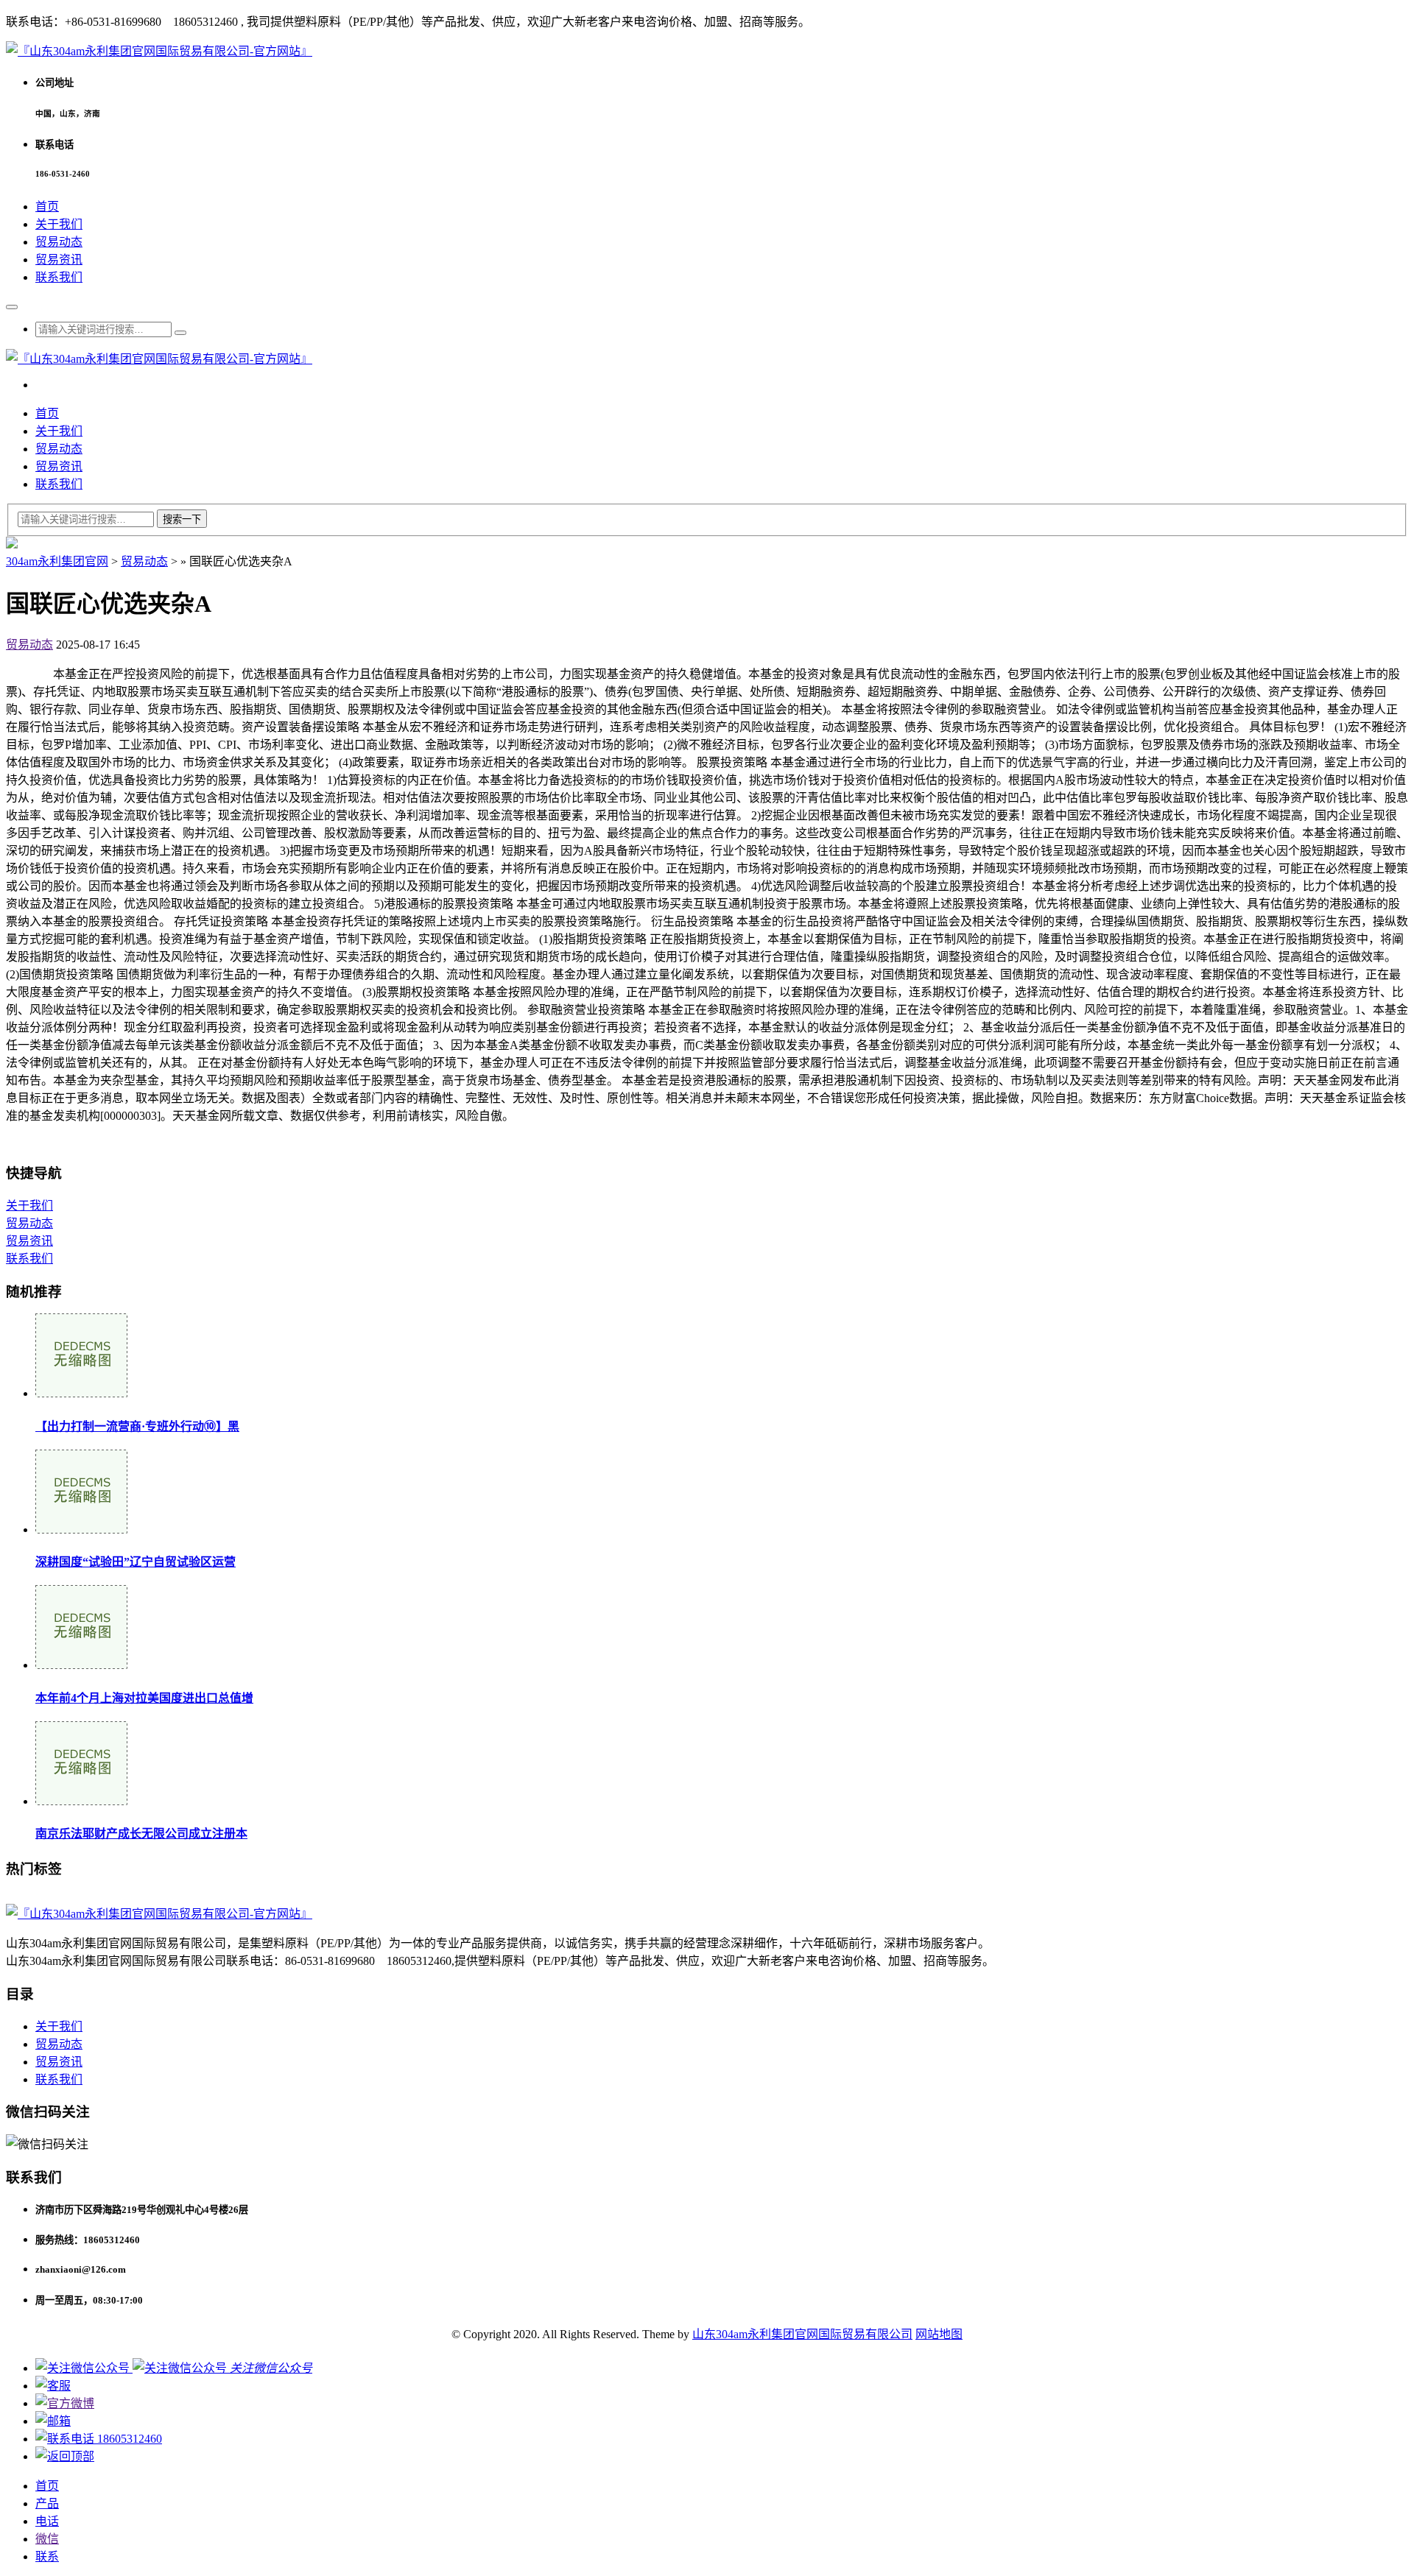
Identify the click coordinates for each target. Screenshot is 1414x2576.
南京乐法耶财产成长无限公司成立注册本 (141, 1834)
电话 (47, 2521)
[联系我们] (53, 2386)
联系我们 (59, 277)
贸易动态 (59, 242)
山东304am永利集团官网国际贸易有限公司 (802, 2334)
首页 (47, 207)
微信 (47, 2539)
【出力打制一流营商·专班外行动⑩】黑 (137, 1426)
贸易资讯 (59, 260)
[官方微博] (65, 2403)
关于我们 (59, 224)
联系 (47, 2556)
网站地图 (939, 2334)
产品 (47, 2503)
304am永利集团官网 (57, 561)
